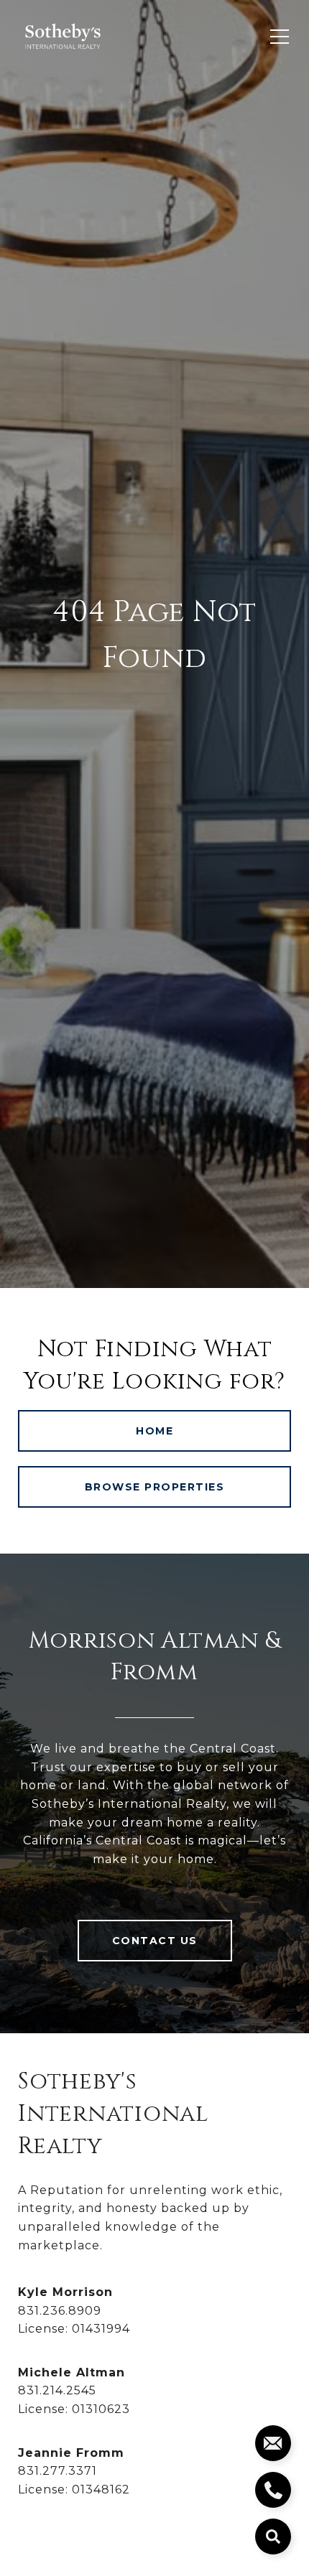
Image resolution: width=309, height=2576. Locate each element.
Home (154, 1431)
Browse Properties (155, 1487)
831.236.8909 (60, 2311)
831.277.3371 (57, 2471)
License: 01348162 (74, 2489)
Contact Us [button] (155, 1941)
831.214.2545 (57, 2390)
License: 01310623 (74, 2409)
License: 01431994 (74, 2329)
